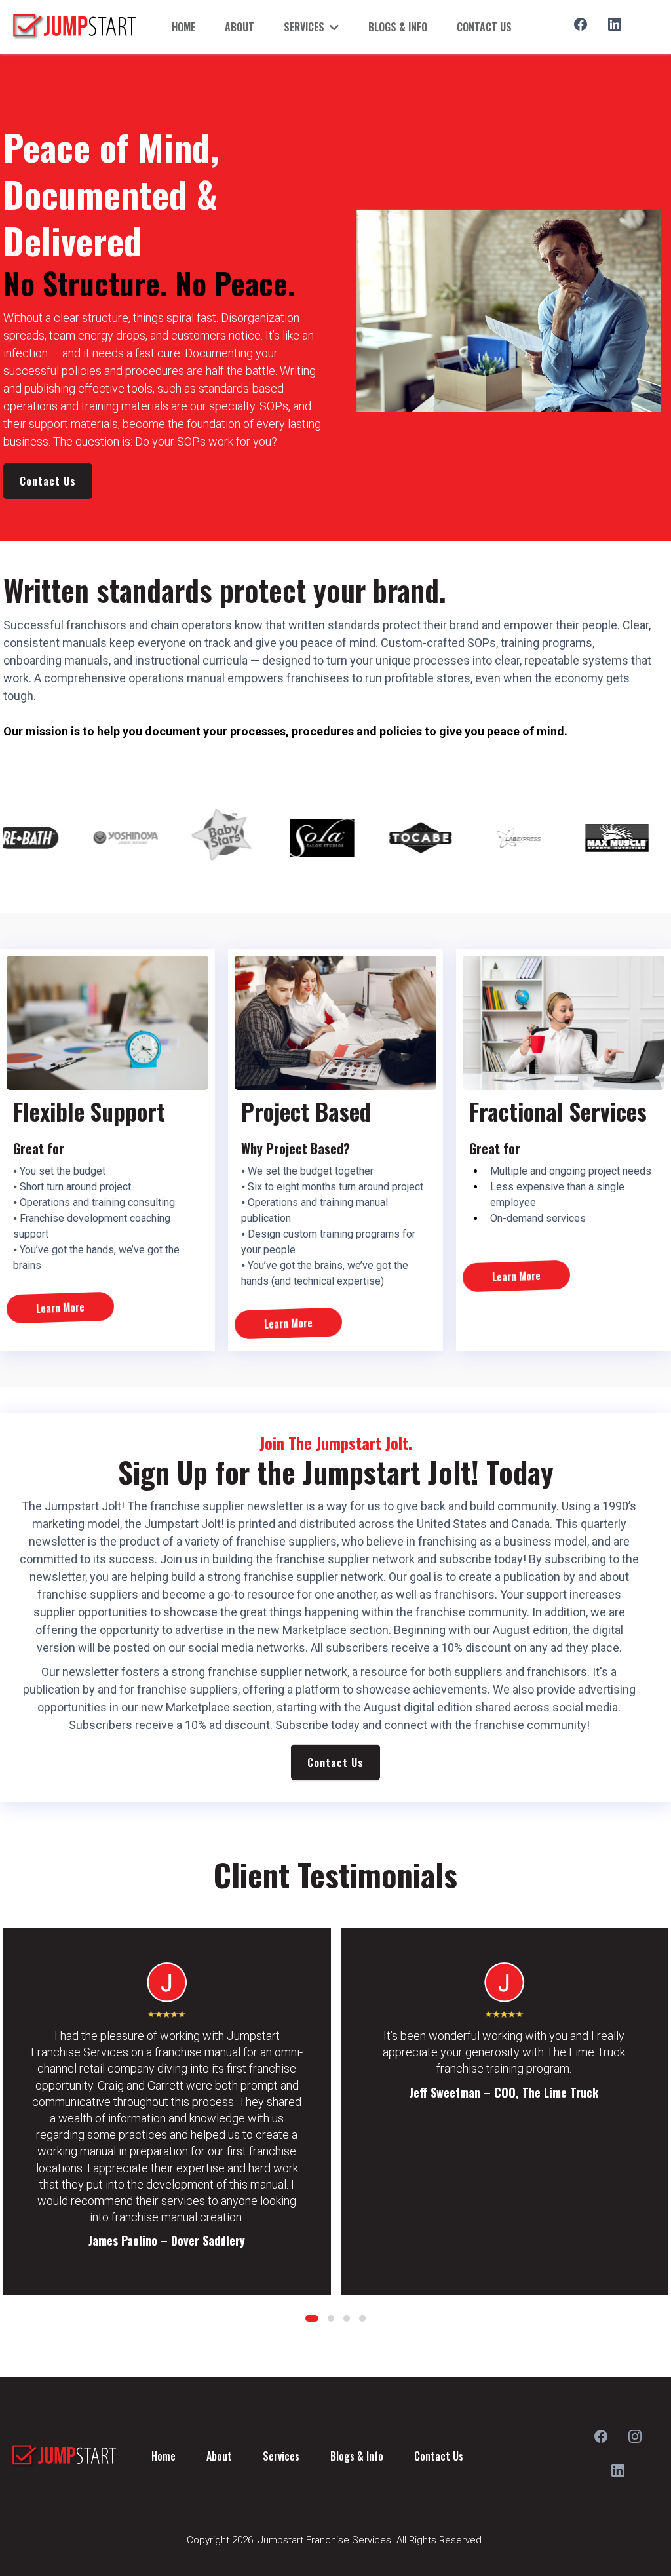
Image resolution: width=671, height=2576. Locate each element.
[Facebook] (581, 24)
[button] (312, 2318)
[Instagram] (635, 2436)
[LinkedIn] (615, 24)
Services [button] (305, 27)
